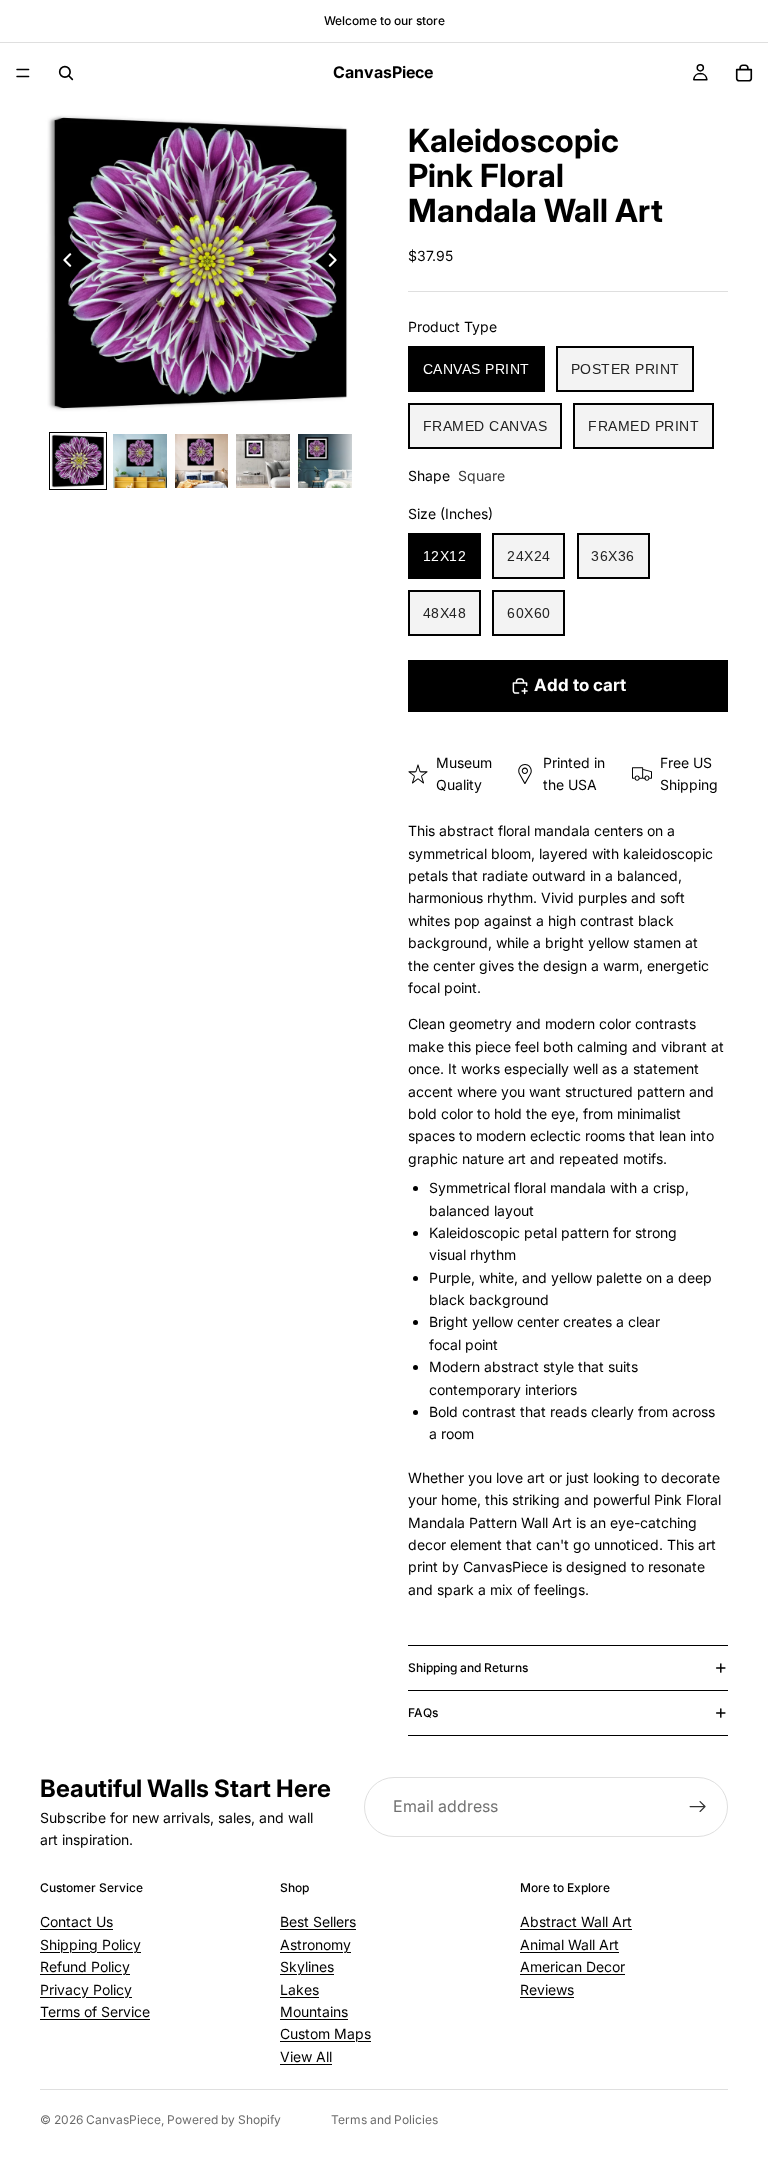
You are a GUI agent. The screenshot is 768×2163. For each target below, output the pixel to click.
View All (306, 2056)
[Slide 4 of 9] (263, 461)
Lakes (299, 1989)
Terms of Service (95, 2011)
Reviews (547, 1989)
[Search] (66, 73)
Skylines (307, 1966)
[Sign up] (698, 1807)
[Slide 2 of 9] (140, 461)
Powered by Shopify (224, 2119)
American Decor (572, 1966)
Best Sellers (318, 1921)
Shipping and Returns (468, 1667)
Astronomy (315, 1944)
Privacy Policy (86, 1989)
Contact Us (76, 1921)
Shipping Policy (90, 1944)
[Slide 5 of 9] (325, 461)
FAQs (423, 1712)
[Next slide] (338, 263)
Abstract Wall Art (576, 1921)
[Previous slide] (62, 263)
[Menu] (23, 73)
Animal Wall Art (569, 1944)
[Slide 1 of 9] (78, 461)
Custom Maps (325, 2033)
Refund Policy (85, 1966)
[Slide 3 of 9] (202, 461)
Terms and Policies (384, 2119)
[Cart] (744, 73)
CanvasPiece (123, 2119)
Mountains (314, 2011)
